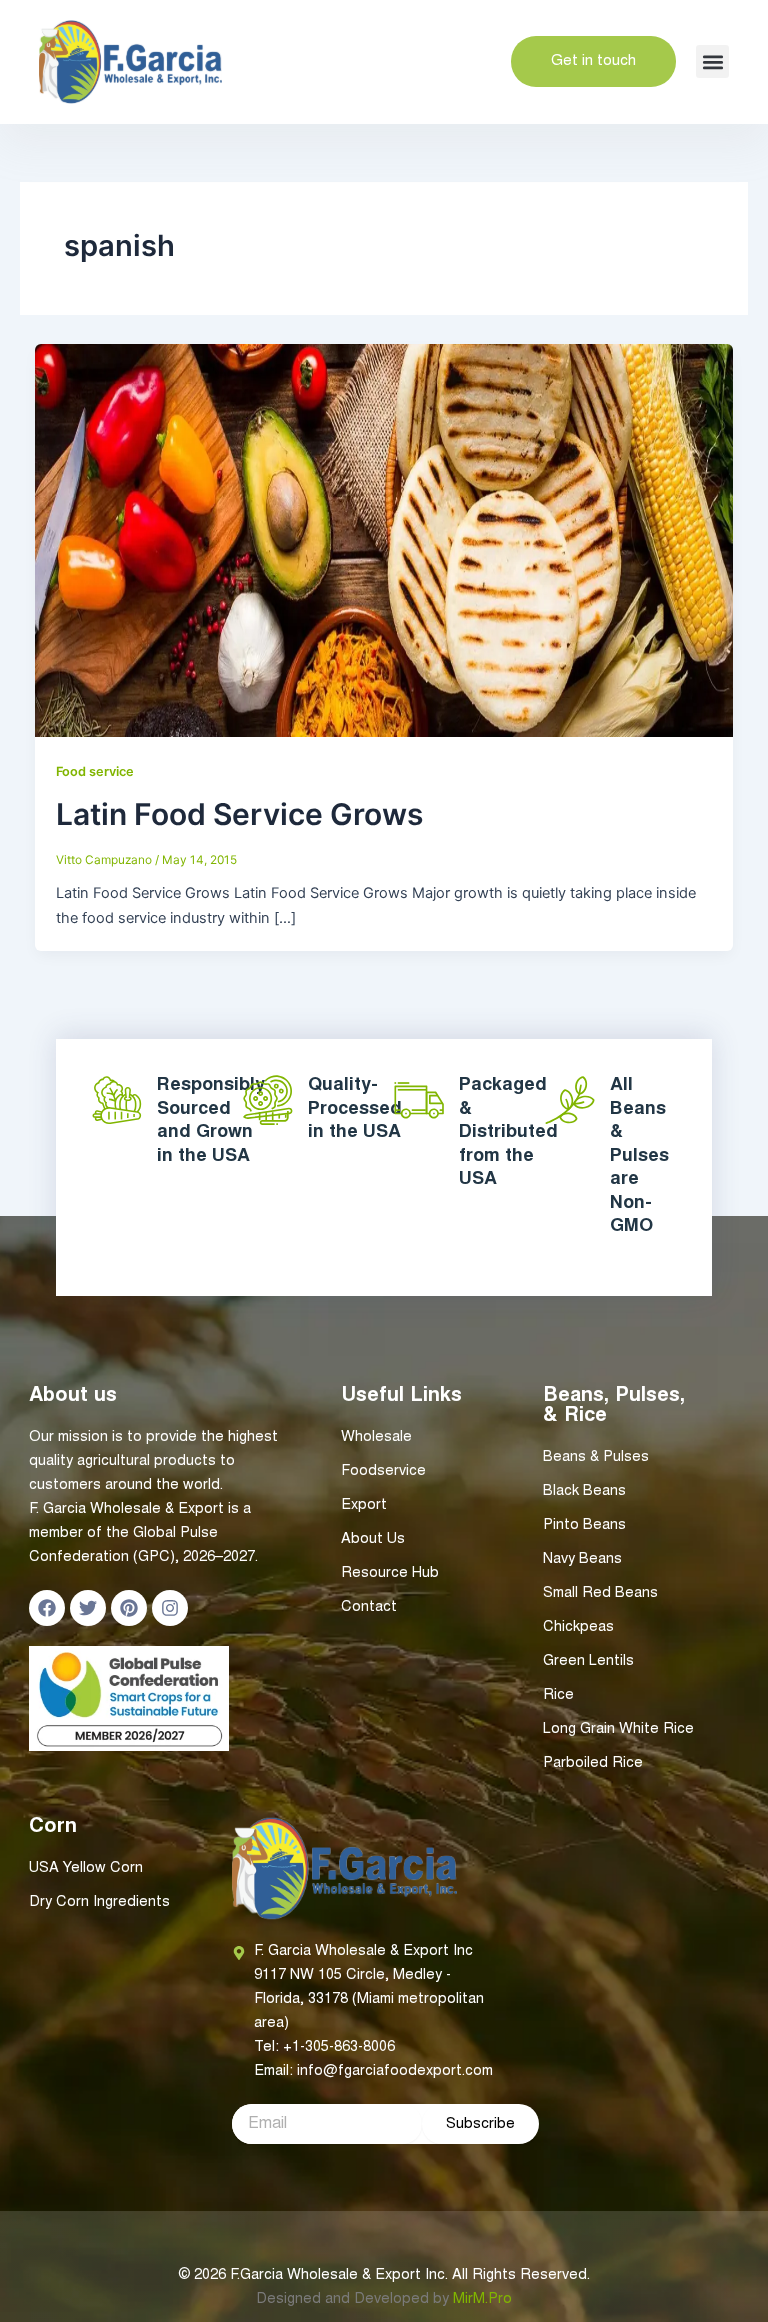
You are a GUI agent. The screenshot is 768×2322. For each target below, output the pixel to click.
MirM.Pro (482, 2299)
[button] (712, 61)
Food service (95, 771)
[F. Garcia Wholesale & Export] (130, 62)
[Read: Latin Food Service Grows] (384, 539)
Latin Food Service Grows (239, 814)
